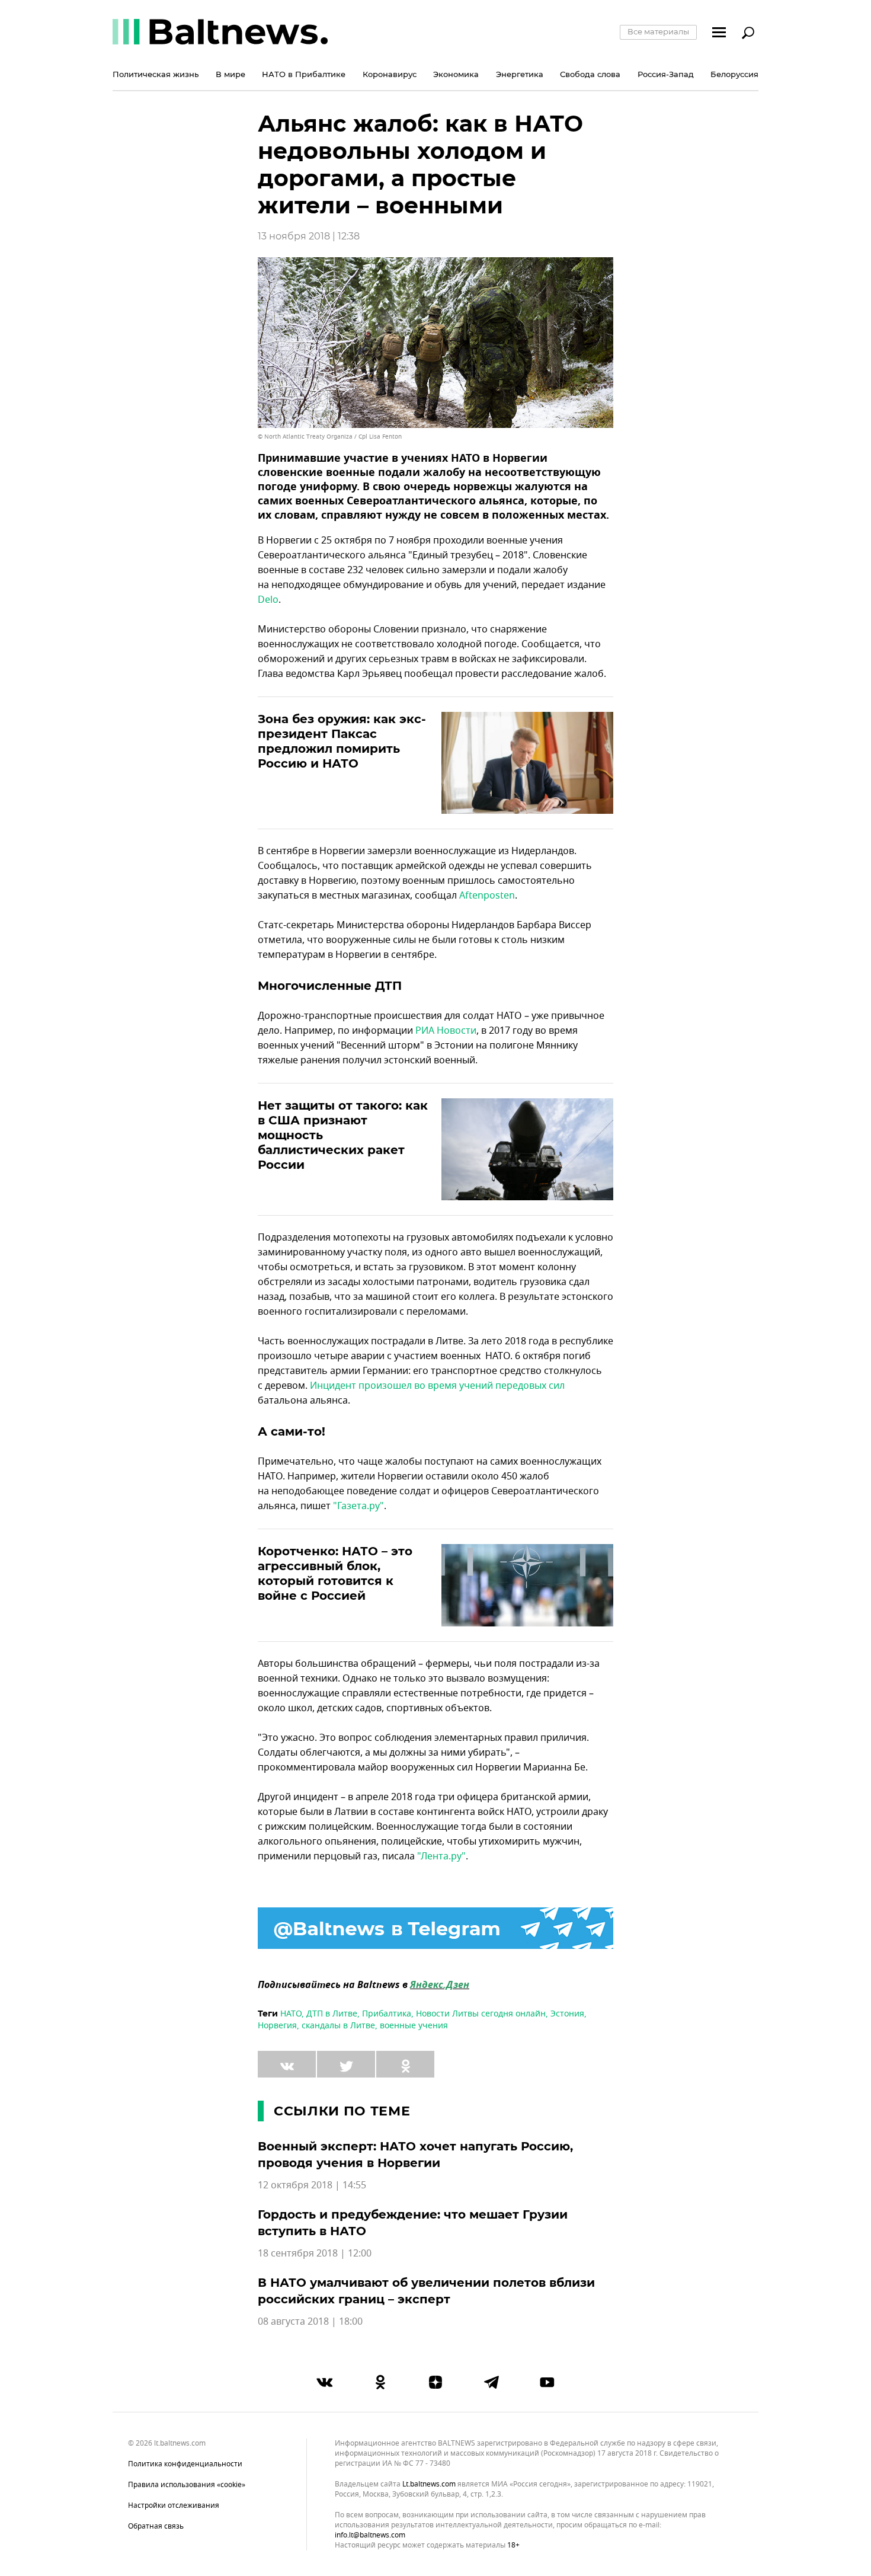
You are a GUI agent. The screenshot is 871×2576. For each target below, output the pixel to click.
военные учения (414, 2026)
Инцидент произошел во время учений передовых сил (437, 1386)
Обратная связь (156, 2526)
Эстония (567, 2014)
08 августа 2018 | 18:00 (310, 2322)
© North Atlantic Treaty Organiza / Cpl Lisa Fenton (330, 437)
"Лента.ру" (441, 1856)
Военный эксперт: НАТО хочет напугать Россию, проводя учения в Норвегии (415, 2155)
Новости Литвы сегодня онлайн (481, 2014)
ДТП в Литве (332, 2014)
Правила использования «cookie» (187, 2485)
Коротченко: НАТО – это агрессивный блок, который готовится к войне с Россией (335, 1573)
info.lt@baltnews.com (370, 2535)
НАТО (291, 2014)
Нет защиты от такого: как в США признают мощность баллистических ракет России (343, 1135)
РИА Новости (446, 1031)
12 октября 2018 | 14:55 (312, 2185)
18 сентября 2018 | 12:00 (315, 2254)
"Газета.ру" (358, 1506)
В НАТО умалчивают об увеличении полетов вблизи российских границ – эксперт (426, 2291)
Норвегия (277, 2026)
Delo (268, 600)
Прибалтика (387, 2014)
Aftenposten (487, 896)
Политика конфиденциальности (185, 2464)
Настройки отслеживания (174, 2505)
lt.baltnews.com (429, 2484)
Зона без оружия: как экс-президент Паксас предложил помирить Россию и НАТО (342, 741)
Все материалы (658, 31)
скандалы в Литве (338, 2026)
